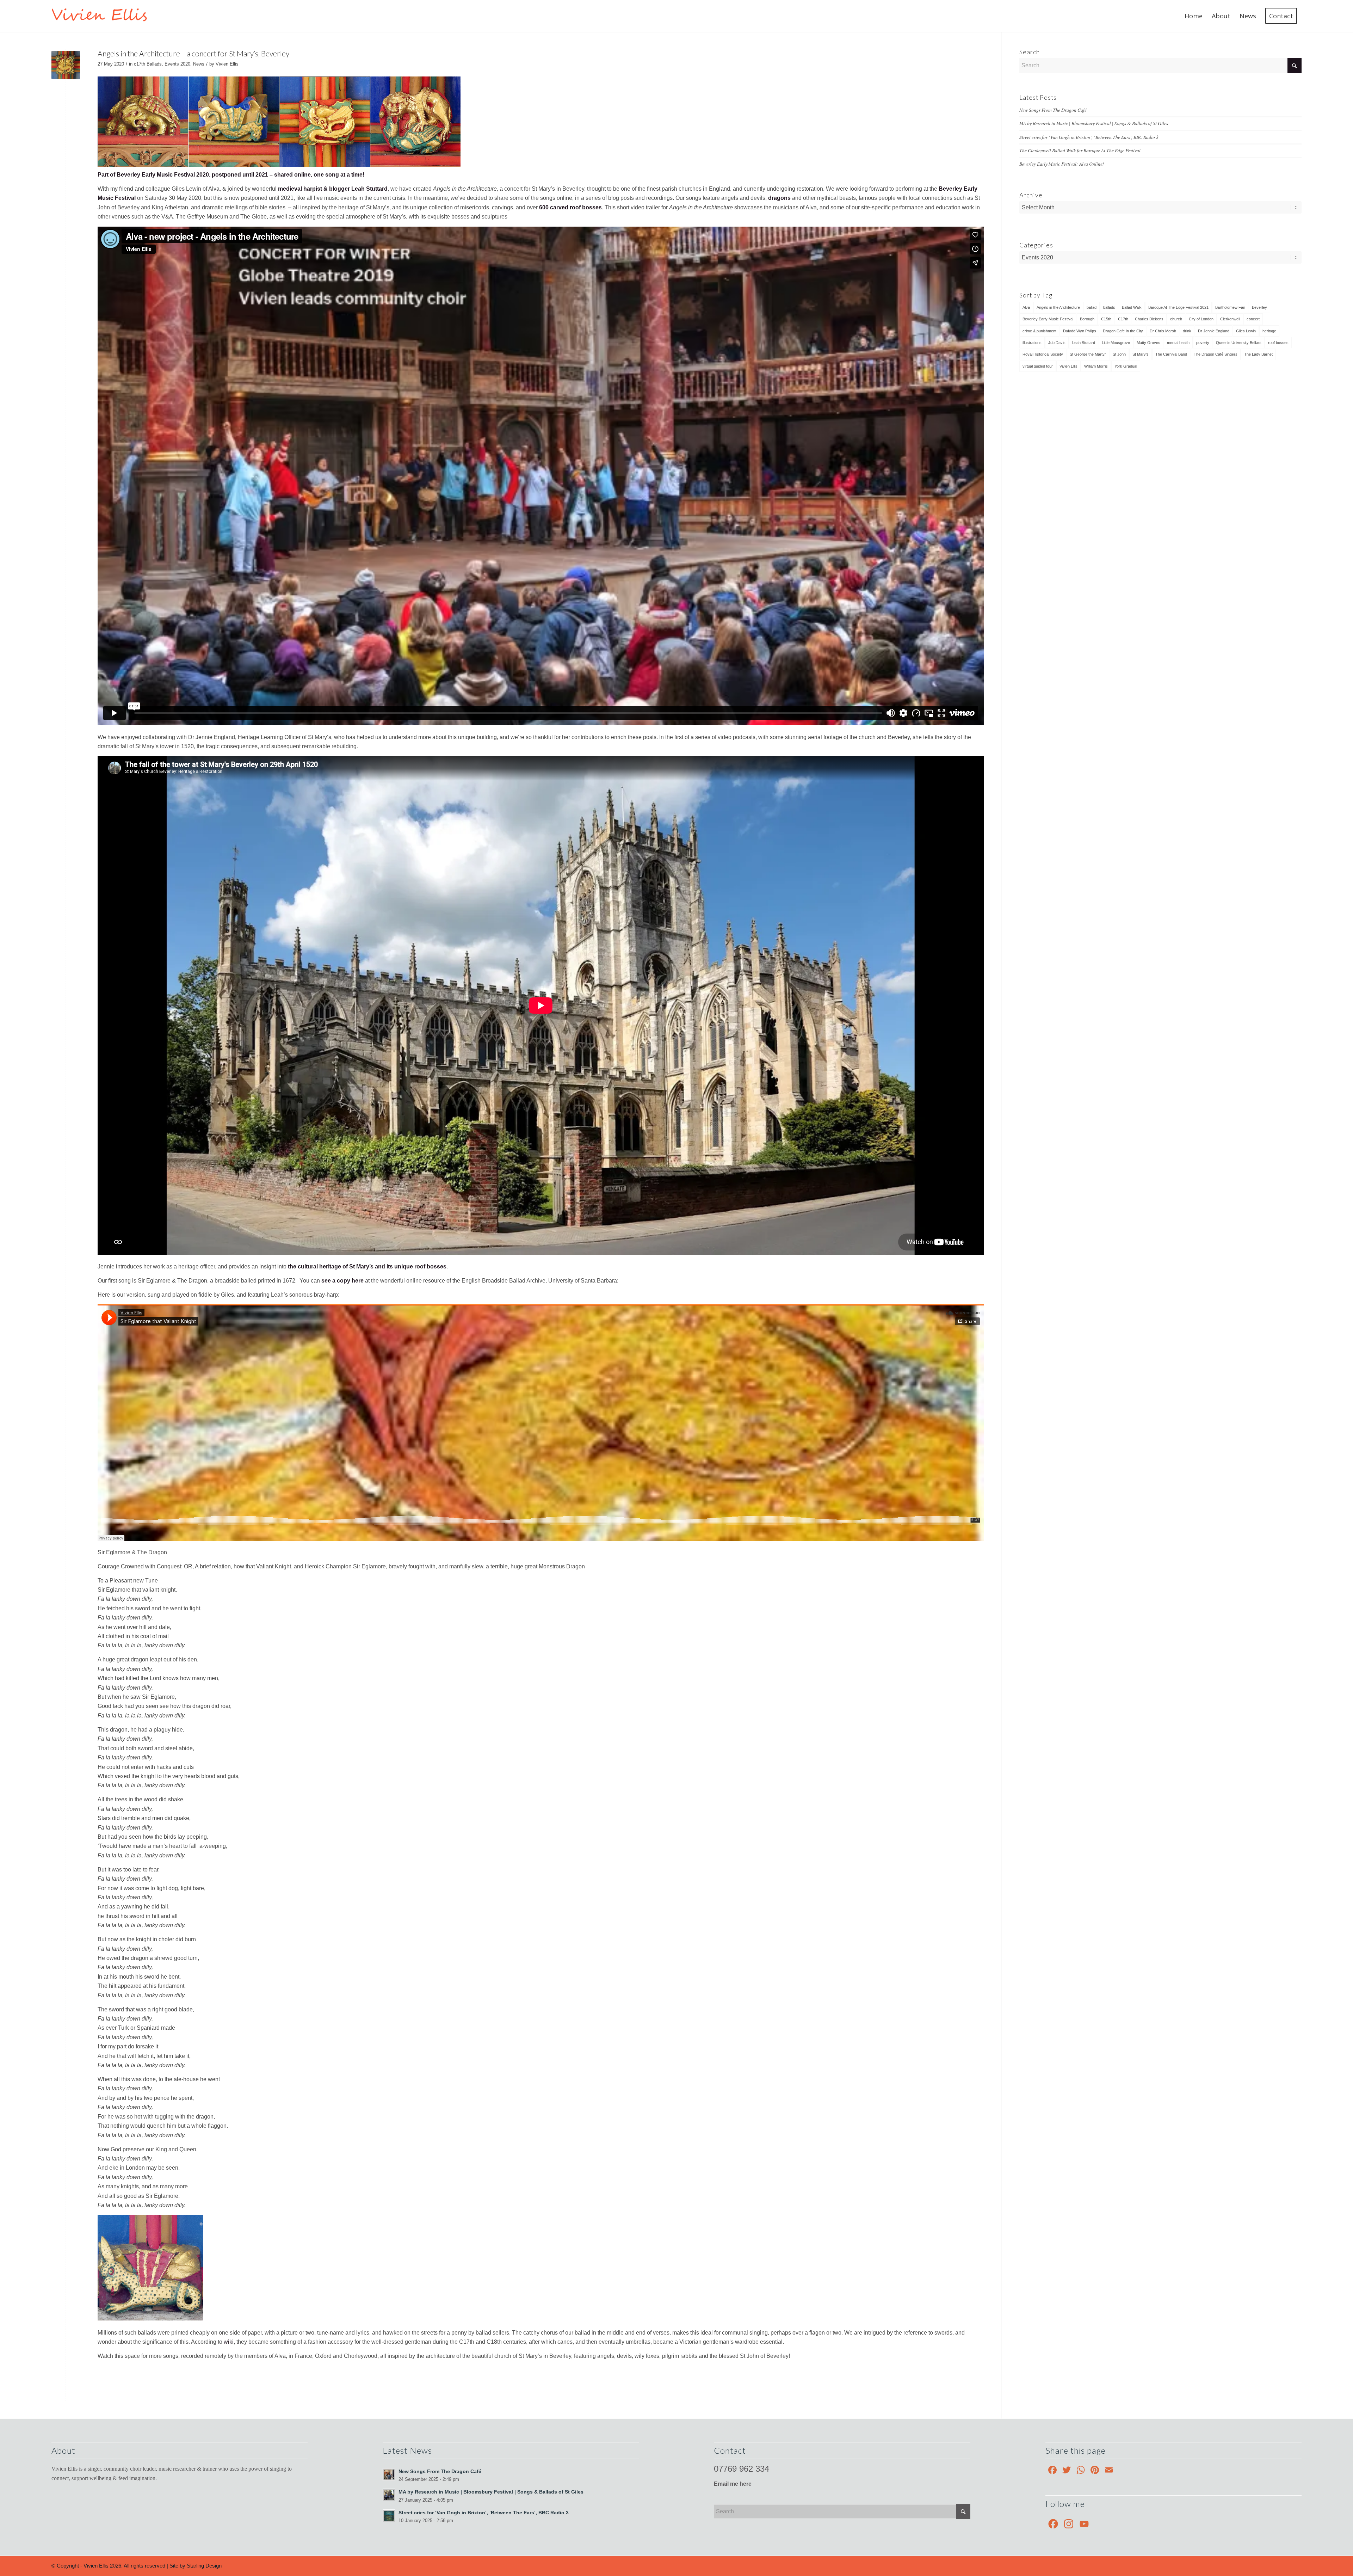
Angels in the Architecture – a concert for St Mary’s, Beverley (193, 53)
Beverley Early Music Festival (1048, 319)
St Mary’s (1141, 354)
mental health (1178, 343)
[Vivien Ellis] (105, 16)
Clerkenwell (1230, 319)
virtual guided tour (1038, 366)
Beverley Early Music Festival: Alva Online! (1062, 164)
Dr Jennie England (1214, 331)
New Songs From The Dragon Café (1053, 110)
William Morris (1096, 366)
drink (1187, 331)
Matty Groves (1148, 343)
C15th (1106, 319)
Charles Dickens (1149, 319)
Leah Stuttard (1084, 343)
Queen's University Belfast (1239, 343)
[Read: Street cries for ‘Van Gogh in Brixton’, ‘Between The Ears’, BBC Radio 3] (389, 2516)
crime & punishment (1039, 331)
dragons (779, 198)
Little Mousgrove (1116, 343)
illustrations (1032, 343)
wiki (229, 2342)
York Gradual (1126, 366)
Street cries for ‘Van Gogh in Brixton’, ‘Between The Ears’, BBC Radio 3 (1089, 137)
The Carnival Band (1171, 354)
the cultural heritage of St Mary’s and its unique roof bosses (367, 1267)
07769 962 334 (742, 2469)
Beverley (1259, 307)
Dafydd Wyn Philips (1080, 331)
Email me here (733, 2484)
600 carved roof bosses (570, 207)
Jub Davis (1057, 343)
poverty (1203, 343)
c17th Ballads (148, 64)
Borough (1087, 319)
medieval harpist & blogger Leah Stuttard (333, 189)
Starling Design (204, 2566)
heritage (1269, 331)
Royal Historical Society (1043, 354)
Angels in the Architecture (1058, 307)
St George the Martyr (1088, 354)
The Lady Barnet (1258, 354)
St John (1119, 354)
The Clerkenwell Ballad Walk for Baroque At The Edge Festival (1080, 150)
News (199, 64)
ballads (1109, 307)
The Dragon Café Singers (1216, 354)
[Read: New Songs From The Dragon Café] (389, 2474)
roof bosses (1278, 343)
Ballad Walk (1132, 307)
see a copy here (342, 1281)
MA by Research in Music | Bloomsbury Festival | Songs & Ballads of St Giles (1094, 123)
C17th (1123, 319)
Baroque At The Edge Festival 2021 (1178, 307)
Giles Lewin (1246, 331)
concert (1253, 319)
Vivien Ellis (227, 64)
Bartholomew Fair (1230, 307)
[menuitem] (1194, 16)
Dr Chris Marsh (1163, 331)
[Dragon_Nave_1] (66, 65)
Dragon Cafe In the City (1123, 331)
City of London (1201, 319)
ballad (1092, 307)
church (1176, 319)
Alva (1026, 307)
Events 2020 (177, 64)
